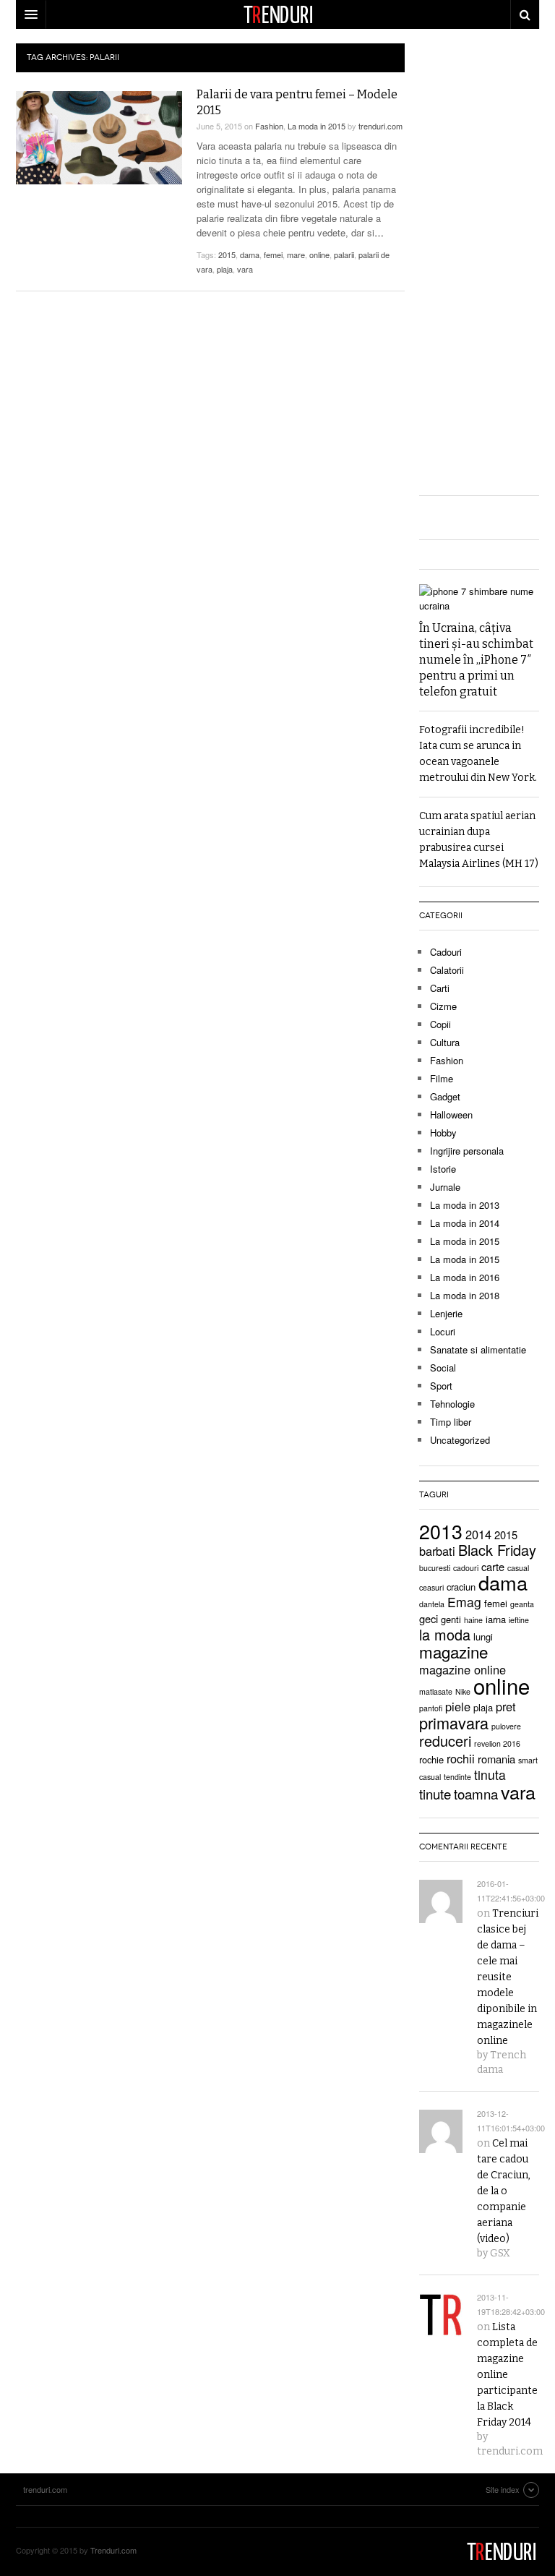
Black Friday (497, 1550)
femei (273, 254)
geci (429, 1618)
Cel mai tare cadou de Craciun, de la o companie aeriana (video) (504, 2191)
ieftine (519, 1620)
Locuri (443, 1331)
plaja (225, 269)
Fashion (269, 126)
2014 (478, 1534)
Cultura (445, 1042)
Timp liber (451, 1422)
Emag (464, 1602)
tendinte (457, 1777)
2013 (441, 1531)
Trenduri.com (113, 2550)
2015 (227, 254)
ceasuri (431, 1587)
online (319, 254)
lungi (483, 1636)
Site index (503, 2489)
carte (493, 1566)
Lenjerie (446, 1313)
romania (496, 1759)
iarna (496, 1619)
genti (451, 1619)
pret (506, 1706)
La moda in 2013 (465, 1205)
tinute (435, 1793)
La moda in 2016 (465, 1277)
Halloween (451, 1114)
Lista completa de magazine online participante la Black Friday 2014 (507, 2375)
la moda (445, 1634)
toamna (476, 1793)
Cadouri (446, 952)
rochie (431, 1759)
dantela (432, 1604)
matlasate (436, 1691)
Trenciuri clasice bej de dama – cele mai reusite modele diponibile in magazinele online (508, 1977)
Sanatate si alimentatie (478, 1349)
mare (296, 254)
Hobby (443, 1133)
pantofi (431, 1708)
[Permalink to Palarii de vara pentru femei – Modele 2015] (99, 138)
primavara (454, 1723)
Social (443, 1368)
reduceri (445, 1741)
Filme (442, 1078)
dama (250, 254)
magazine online (462, 1669)
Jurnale (445, 1187)
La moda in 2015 (317, 126)
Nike (463, 1691)
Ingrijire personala (467, 1151)
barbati (437, 1551)
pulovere (506, 1726)
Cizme (443, 1006)
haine (473, 1620)
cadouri (466, 1568)
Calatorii (447, 970)
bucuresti (435, 1568)
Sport (441, 1386)
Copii (440, 1024)
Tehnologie (452, 1404)
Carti (440, 988)
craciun (461, 1587)
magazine (453, 1651)
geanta (522, 1604)
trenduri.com (380, 126)
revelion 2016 (497, 1743)
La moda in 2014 (465, 1223)
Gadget (445, 1096)
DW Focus (277, 14)
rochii (461, 1758)
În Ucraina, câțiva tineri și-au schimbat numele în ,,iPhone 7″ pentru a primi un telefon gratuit (476, 660)
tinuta (490, 1775)
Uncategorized (460, 1440)
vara (245, 269)
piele (458, 1706)
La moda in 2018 (465, 1295)
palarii (344, 254)
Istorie (443, 1169)
